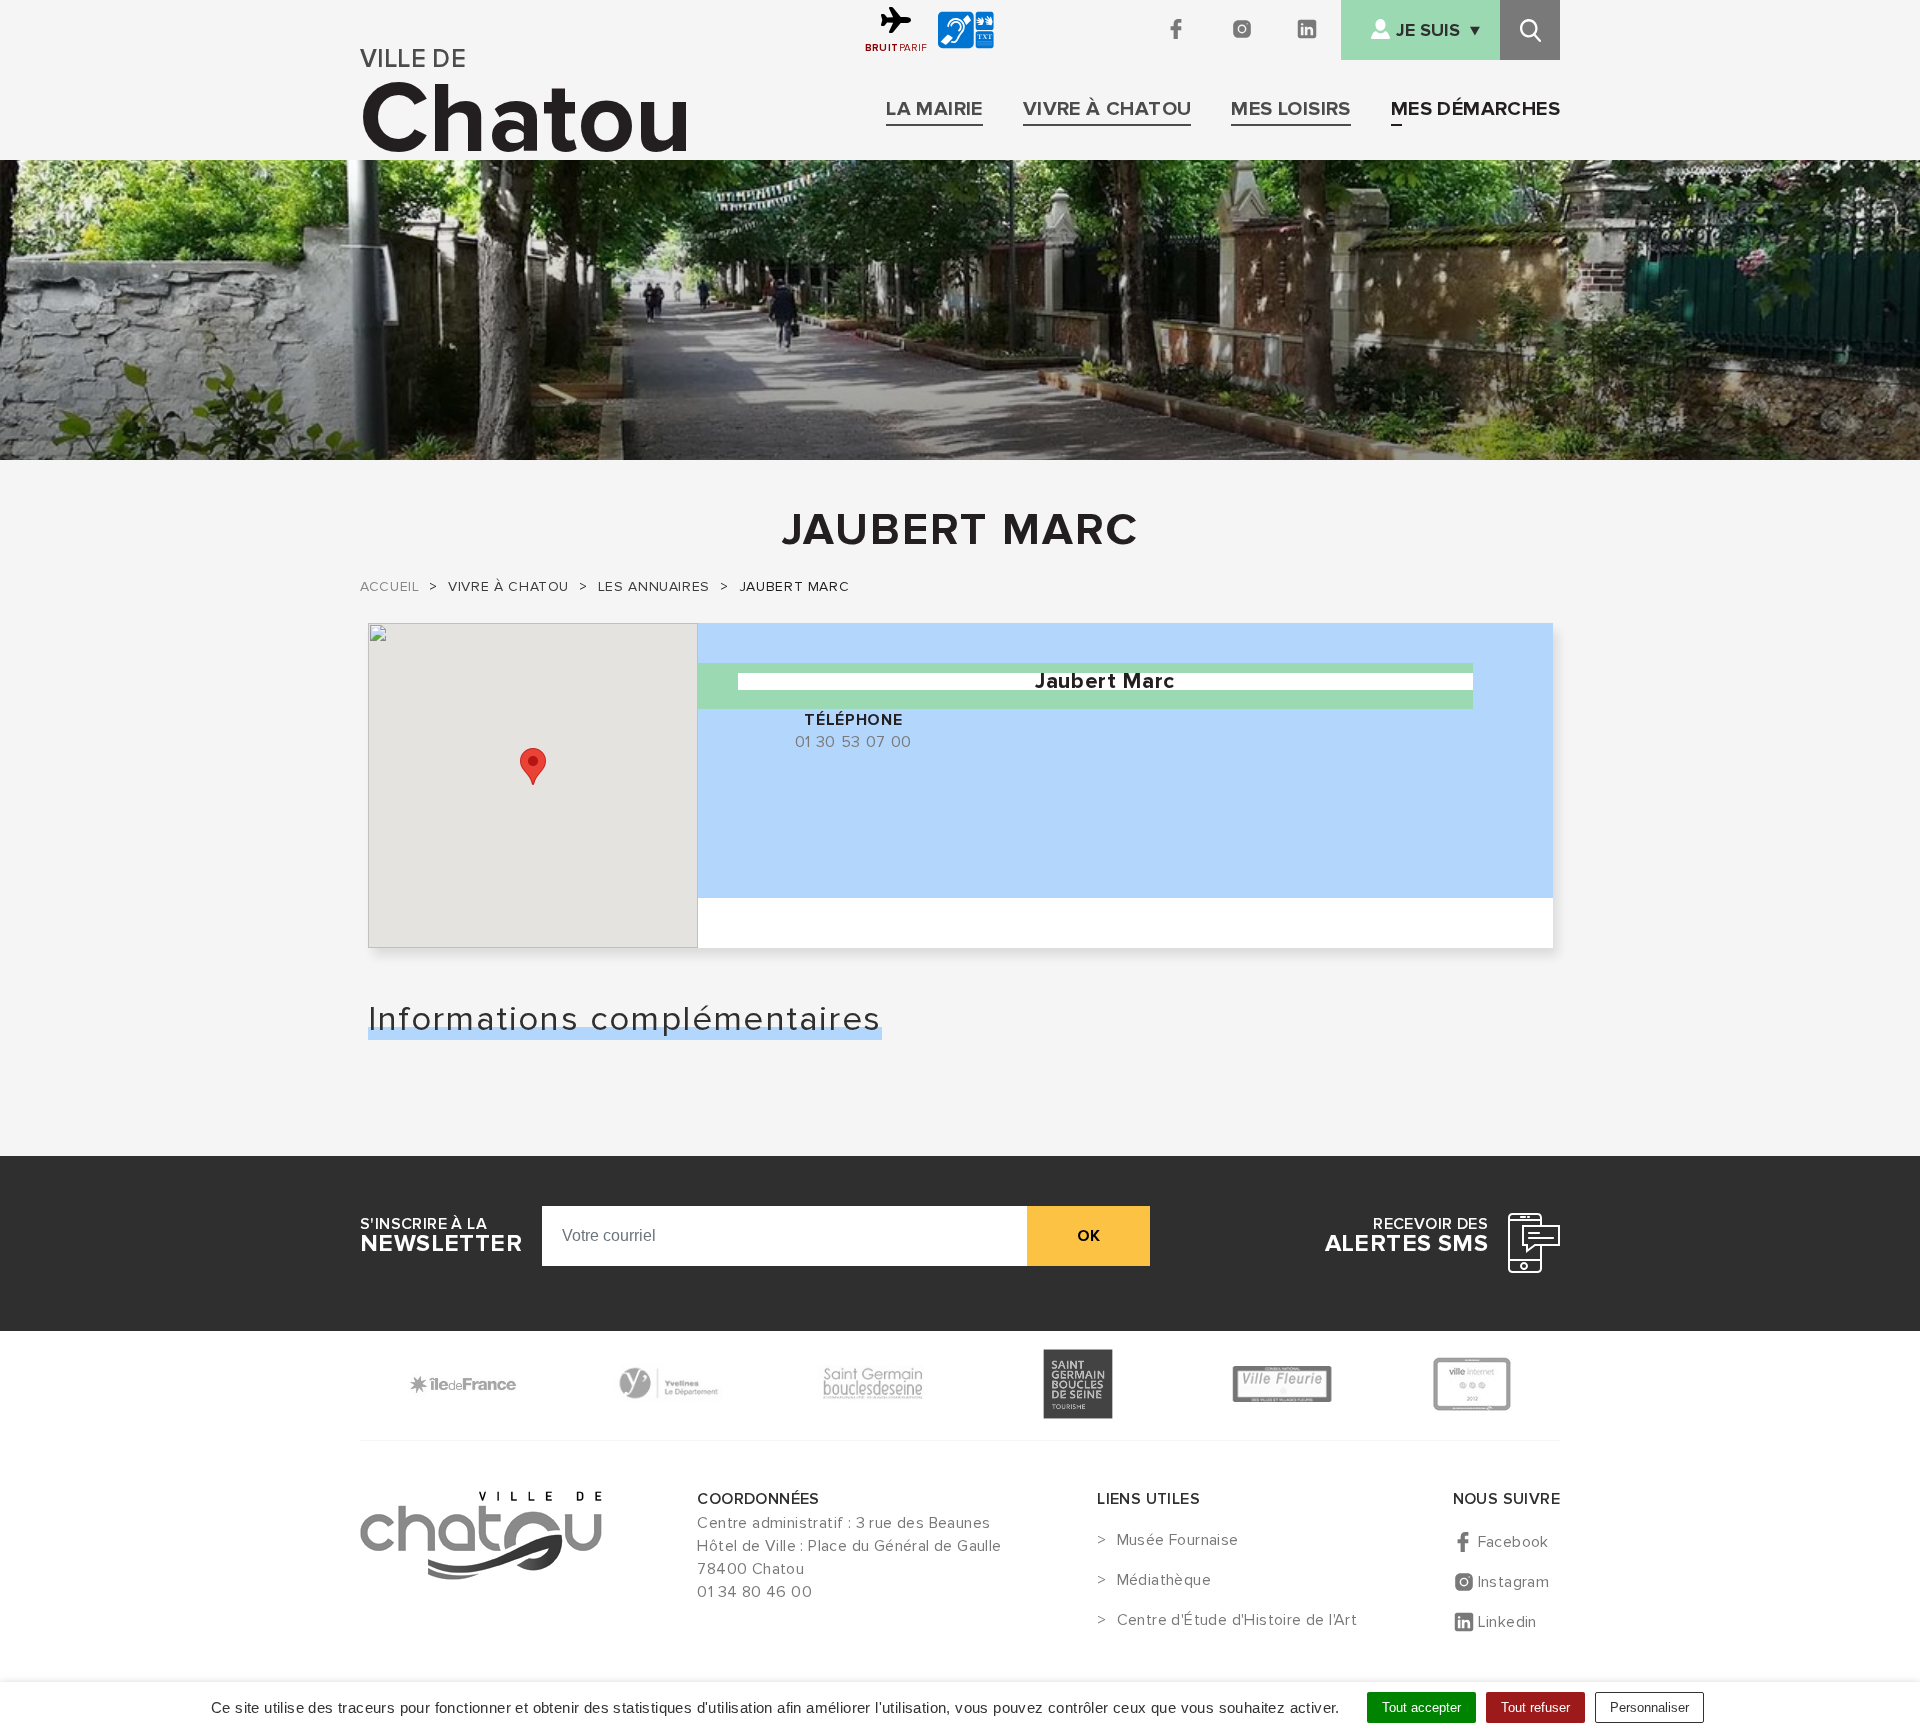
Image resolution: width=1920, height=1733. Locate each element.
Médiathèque (1164, 1581)
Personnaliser (1649, 1707)
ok (1088, 1236)
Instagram (1514, 1582)
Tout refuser (1535, 1707)
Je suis (1428, 30)
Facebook (1513, 1542)
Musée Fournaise (1177, 1541)
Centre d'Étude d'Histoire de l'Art (1237, 1621)
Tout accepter (1421, 1707)
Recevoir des (1406, 1236)
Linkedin (1507, 1622)
